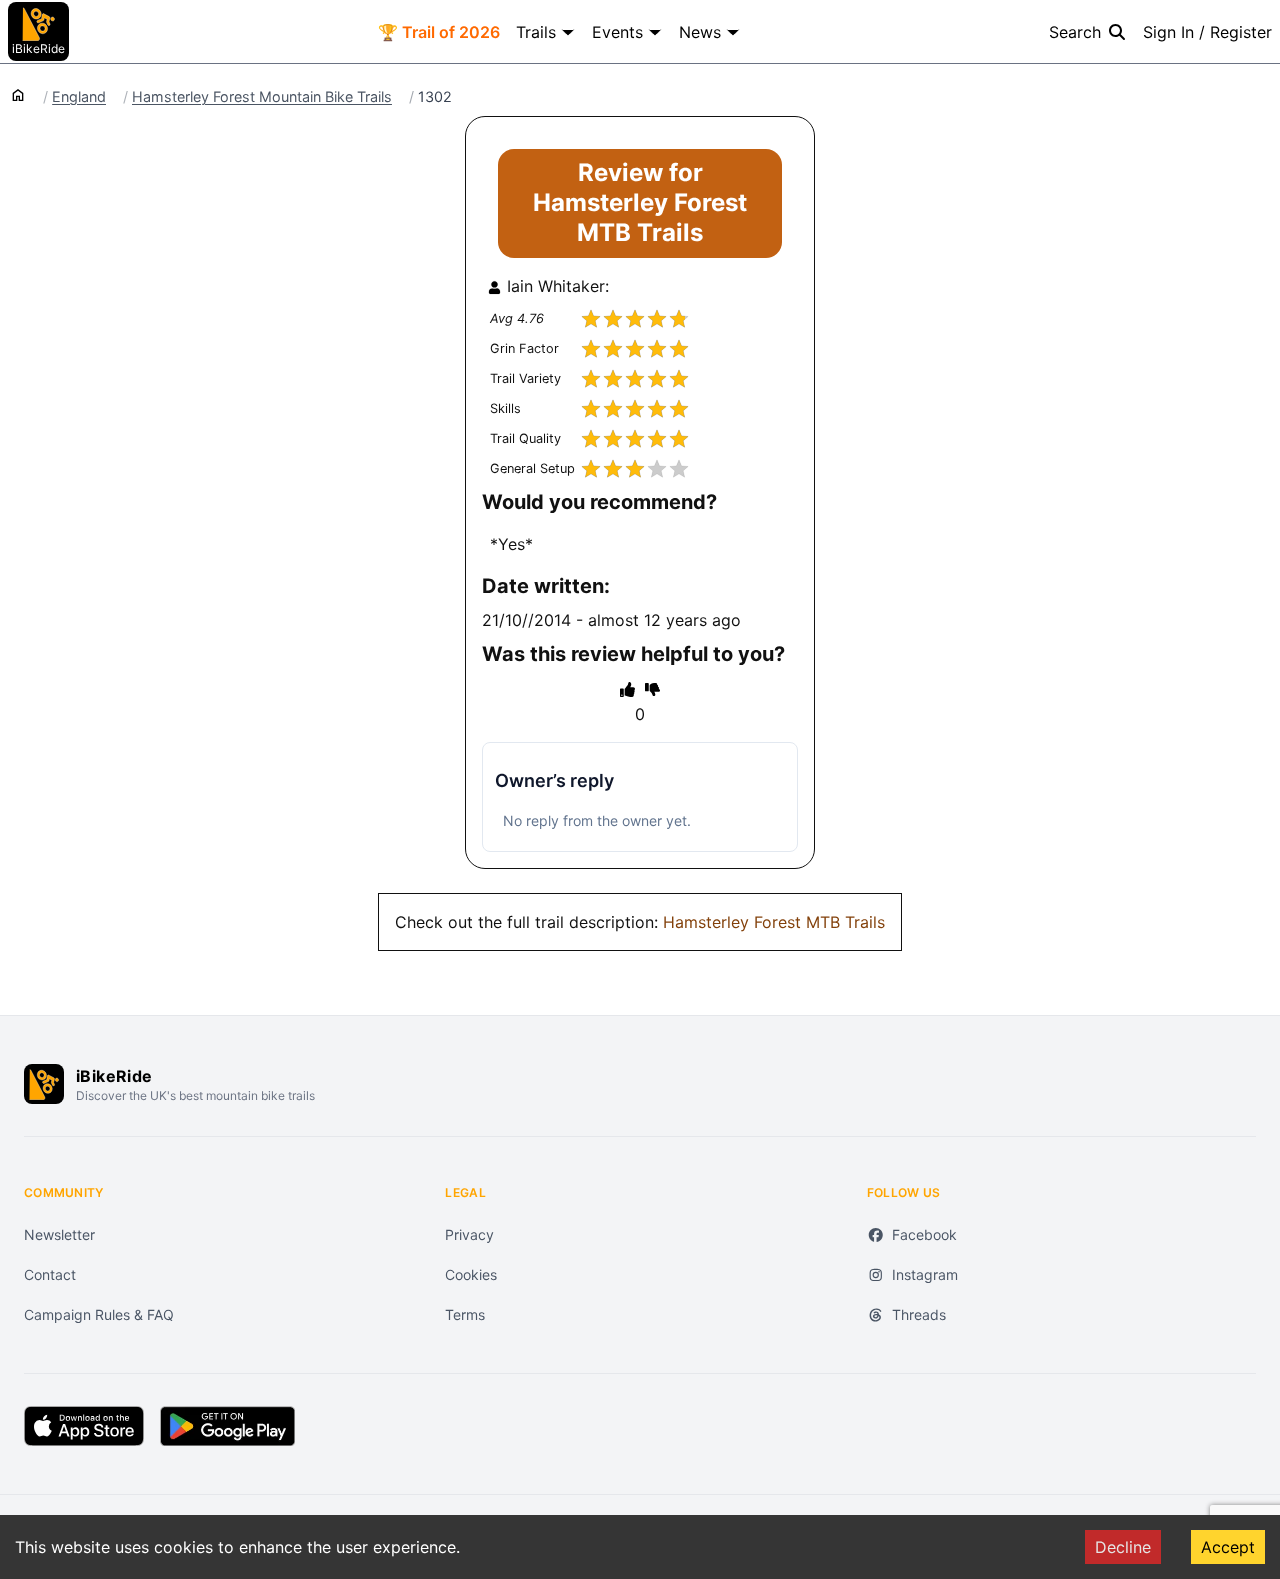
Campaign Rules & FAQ (99, 1314)
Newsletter (59, 1234)
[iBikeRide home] (44, 1084)
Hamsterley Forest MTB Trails (774, 922)
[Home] (18, 94)
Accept (1228, 1547)
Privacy (469, 1234)
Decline (1123, 1547)
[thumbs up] (627, 689)
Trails (536, 32)
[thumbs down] (652, 689)
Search (1075, 32)
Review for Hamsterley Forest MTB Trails (640, 202)
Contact (50, 1274)
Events (617, 32)
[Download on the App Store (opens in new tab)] (84, 1426)
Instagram (925, 1274)
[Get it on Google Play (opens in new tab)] (227, 1426)
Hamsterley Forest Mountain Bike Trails (262, 97)
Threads (919, 1314)
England (79, 97)
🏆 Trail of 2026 (439, 32)
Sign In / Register (1207, 32)
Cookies (471, 1274)
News (700, 32)
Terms (465, 1314)
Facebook (924, 1234)
